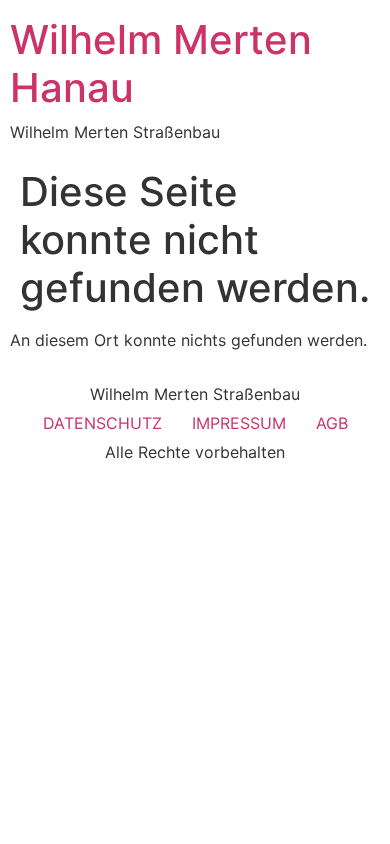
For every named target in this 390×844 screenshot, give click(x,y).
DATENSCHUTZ (102, 423)
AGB (332, 423)
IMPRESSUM (239, 423)
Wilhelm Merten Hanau (161, 63)
